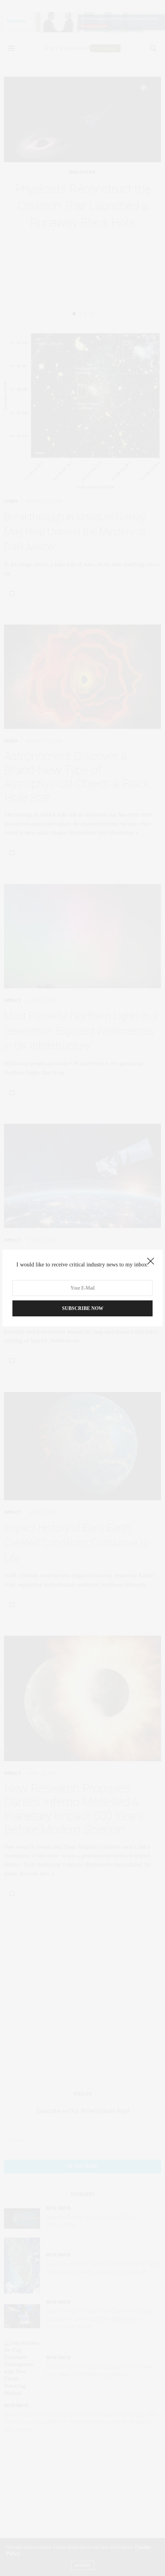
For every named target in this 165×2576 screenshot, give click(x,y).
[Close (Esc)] (151, 1262)
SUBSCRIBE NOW (83, 1308)
